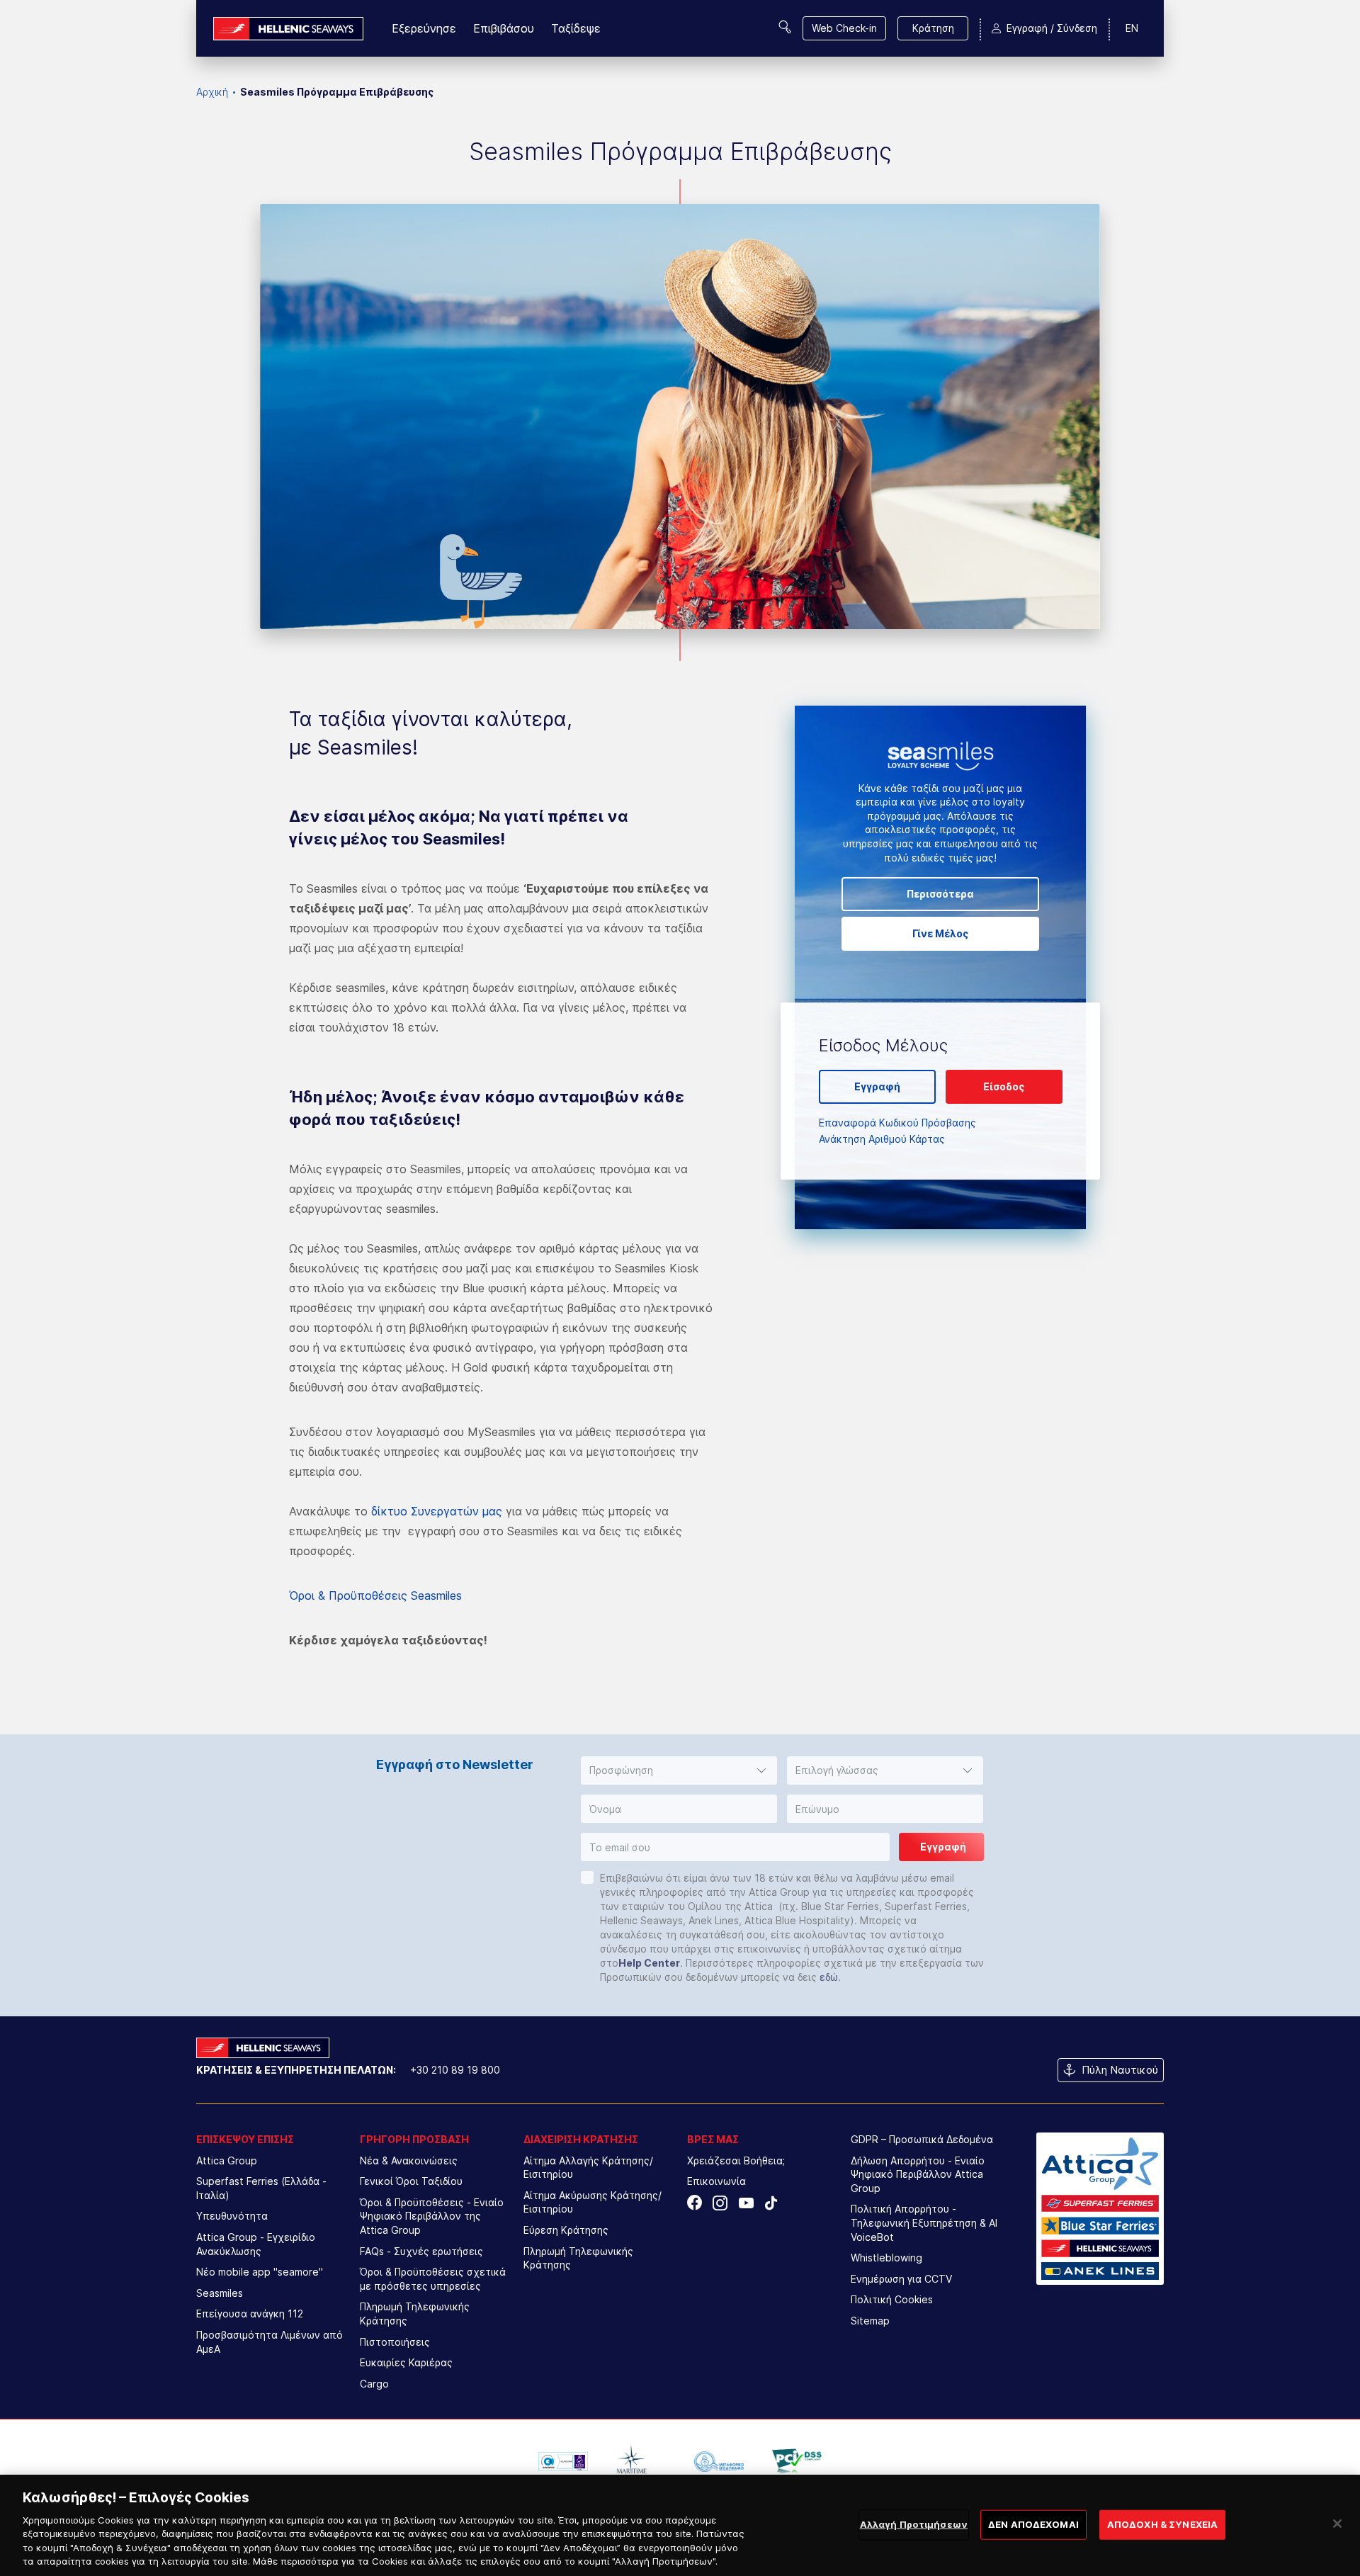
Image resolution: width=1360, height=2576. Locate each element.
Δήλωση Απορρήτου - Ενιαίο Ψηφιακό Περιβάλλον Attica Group (918, 2174)
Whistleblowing (886, 2258)
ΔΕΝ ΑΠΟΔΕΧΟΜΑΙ (1033, 2524)
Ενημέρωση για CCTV (901, 2279)
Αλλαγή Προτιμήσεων (914, 2524)
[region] (680, 2525)
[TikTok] (771, 2203)
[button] (679, 1770)
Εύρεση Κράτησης (566, 2230)
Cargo (374, 2384)
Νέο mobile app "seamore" (260, 2272)
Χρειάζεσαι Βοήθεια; (736, 2160)
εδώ (829, 1977)
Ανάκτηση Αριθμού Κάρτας (882, 1139)
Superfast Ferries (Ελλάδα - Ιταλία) (261, 2188)
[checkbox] (587, 1877)
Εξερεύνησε (424, 28)
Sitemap (870, 2321)
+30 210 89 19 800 (455, 2070)
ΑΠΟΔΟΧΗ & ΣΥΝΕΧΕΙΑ (1162, 2524)
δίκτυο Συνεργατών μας (437, 1511)
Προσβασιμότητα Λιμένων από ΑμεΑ (270, 2342)
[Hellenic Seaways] (288, 29)
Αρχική (212, 92)
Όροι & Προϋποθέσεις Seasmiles (375, 1595)
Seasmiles (220, 2293)
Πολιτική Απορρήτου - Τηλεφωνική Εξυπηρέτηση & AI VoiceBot (924, 2222)
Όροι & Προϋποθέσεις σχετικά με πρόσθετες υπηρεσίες (433, 2279)
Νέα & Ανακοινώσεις (409, 2160)
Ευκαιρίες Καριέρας (406, 2362)
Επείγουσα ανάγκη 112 (250, 2314)
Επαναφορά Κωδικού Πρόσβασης (897, 1123)
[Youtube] (746, 2203)
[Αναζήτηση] (785, 27)
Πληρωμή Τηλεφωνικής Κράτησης (415, 2314)
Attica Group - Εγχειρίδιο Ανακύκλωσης (256, 2244)
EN (1132, 28)
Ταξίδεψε (576, 28)
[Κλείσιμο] (1337, 2524)
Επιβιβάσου (504, 28)
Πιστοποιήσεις (395, 2342)
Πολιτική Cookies (892, 2299)
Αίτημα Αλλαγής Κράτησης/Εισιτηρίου (588, 2168)
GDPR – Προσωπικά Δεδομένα (922, 2139)
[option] (563, 2461)
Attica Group (227, 2160)
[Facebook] (695, 2203)
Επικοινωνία (716, 2181)
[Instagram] (720, 2203)
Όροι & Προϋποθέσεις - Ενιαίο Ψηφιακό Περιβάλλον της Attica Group (432, 2216)
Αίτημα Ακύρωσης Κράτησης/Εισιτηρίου (593, 2202)
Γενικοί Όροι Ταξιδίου (411, 2181)
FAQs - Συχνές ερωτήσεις (421, 2251)
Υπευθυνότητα (232, 2216)
